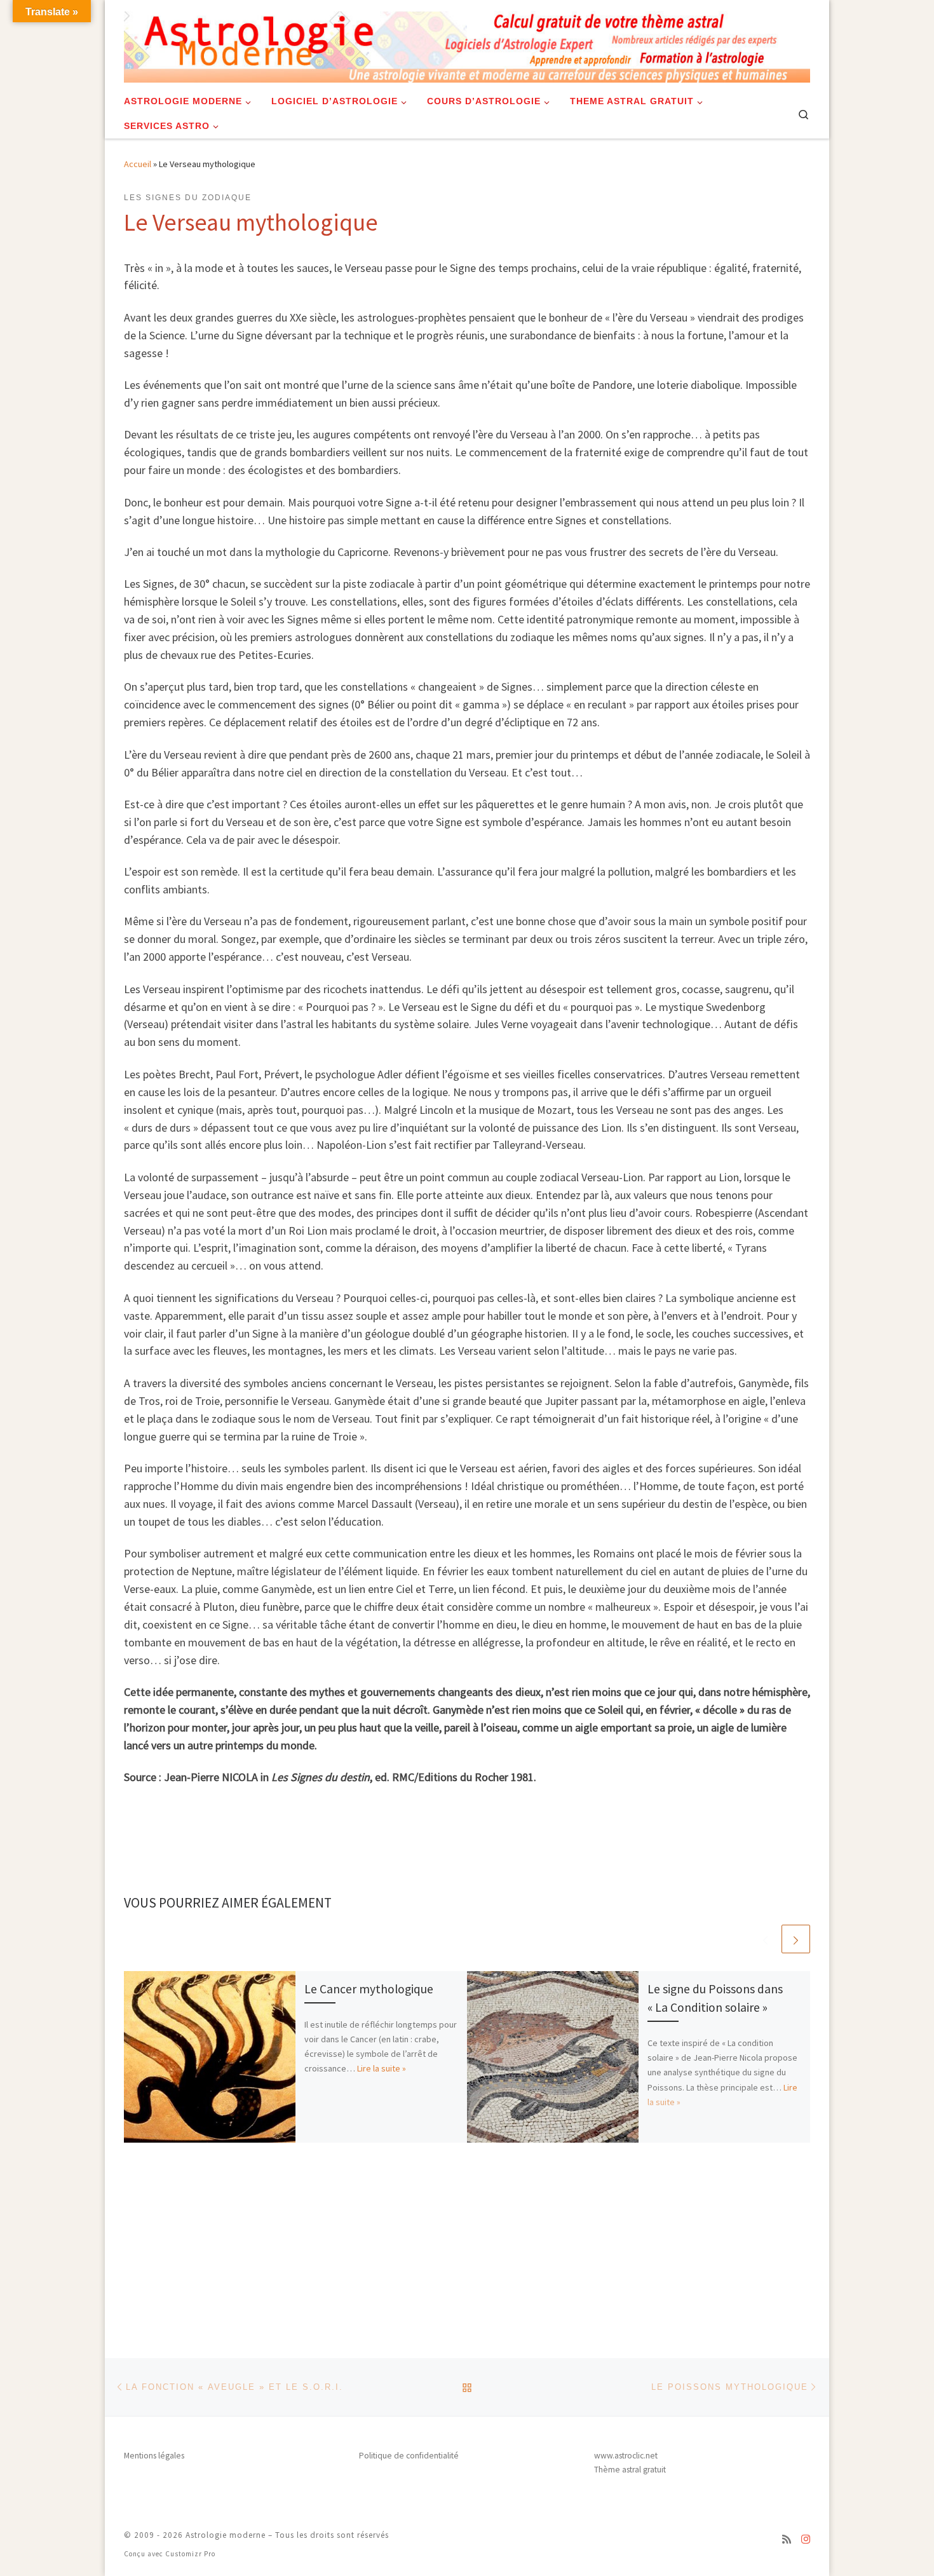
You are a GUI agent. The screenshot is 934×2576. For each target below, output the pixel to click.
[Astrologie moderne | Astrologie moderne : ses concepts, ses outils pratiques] (467, 42)
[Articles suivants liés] (796, 1939)
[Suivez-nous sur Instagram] (806, 2539)
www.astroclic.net (626, 2456)
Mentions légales (154, 2456)
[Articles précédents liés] (765, 1939)
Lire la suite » (382, 2068)
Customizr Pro (190, 2554)
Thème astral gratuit (630, 2470)
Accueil (138, 164)
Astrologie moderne (226, 2535)
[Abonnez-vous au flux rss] (787, 2539)
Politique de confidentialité (409, 2456)
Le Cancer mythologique (369, 1989)
